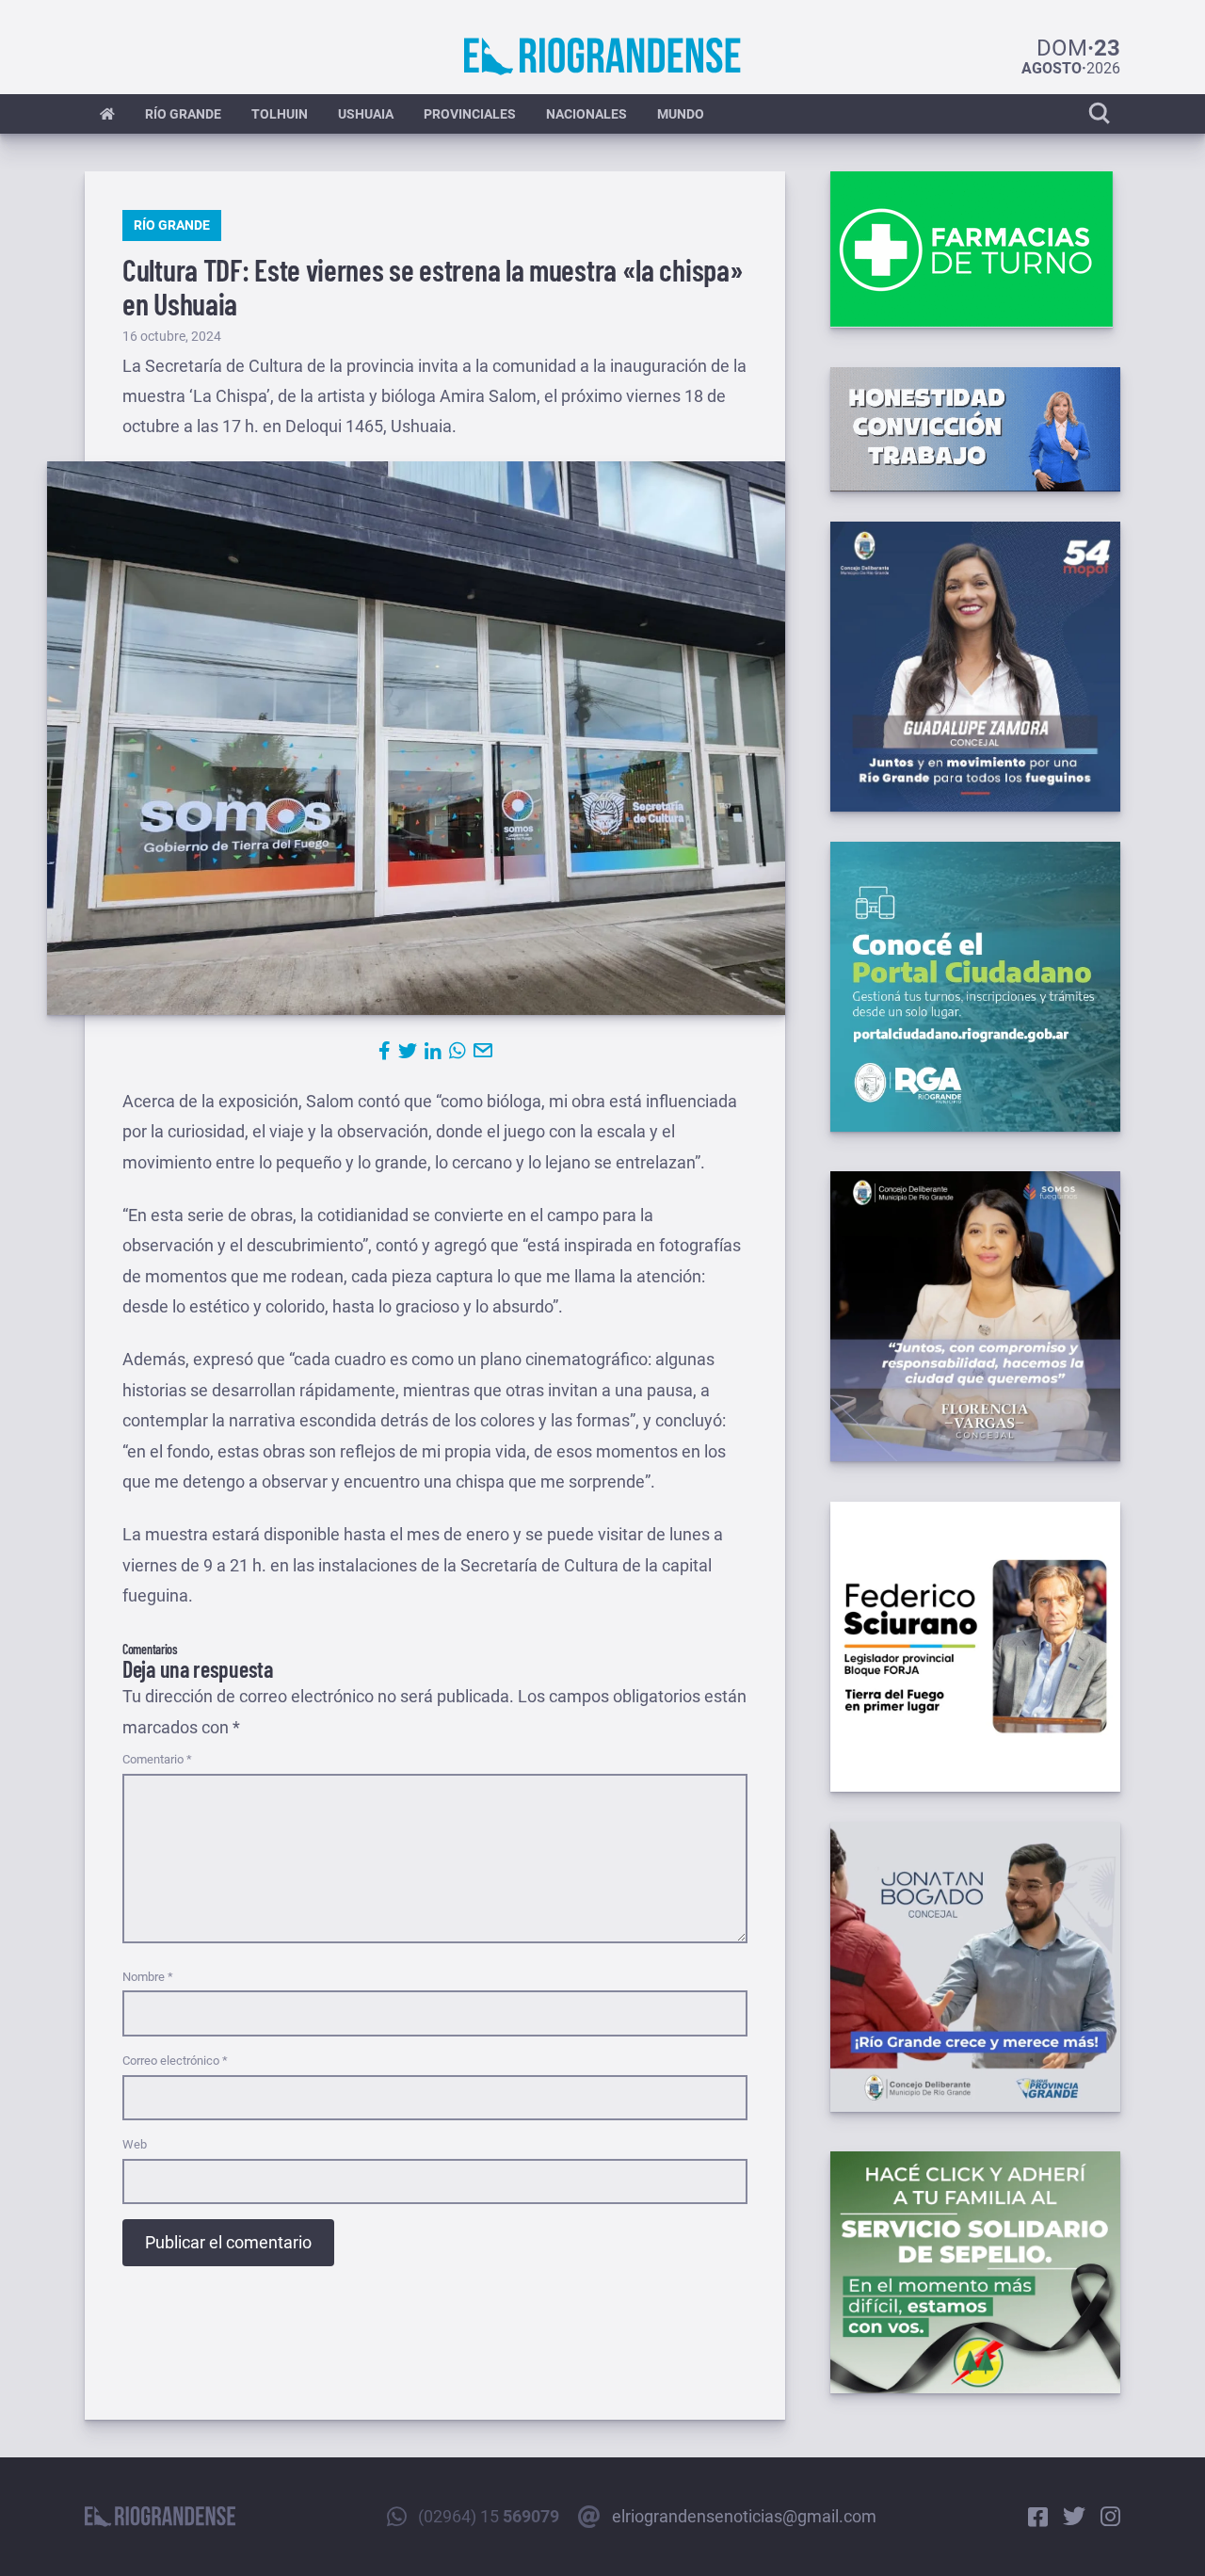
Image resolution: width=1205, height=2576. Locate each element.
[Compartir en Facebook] (385, 1051)
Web (135, 2144)
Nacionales (586, 114)
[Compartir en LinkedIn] (433, 1051)
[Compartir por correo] (483, 1051)
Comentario (157, 1759)
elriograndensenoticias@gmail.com (744, 2516)
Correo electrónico (175, 2061)
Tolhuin (280, 114)
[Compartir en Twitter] (408, 1051)
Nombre (148, 1977)
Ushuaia (366, 114)
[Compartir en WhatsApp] (458, 1051)
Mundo (681, 114)
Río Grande (183, 114)
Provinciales (470, 114)
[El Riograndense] (602, 56)
